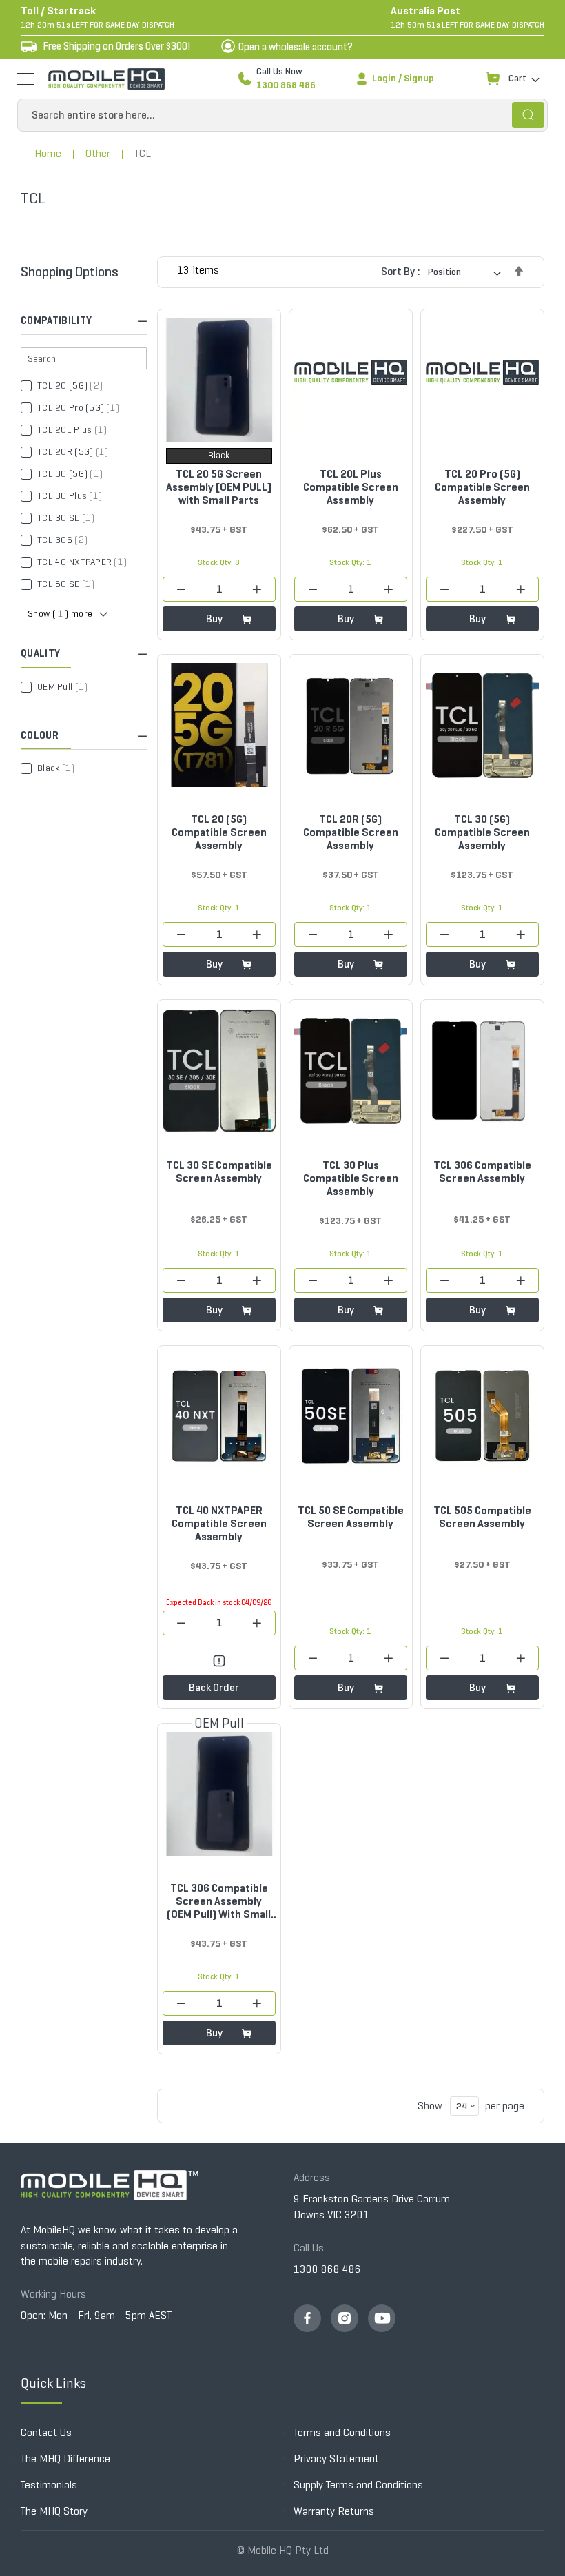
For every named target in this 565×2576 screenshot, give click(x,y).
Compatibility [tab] (56, 320)
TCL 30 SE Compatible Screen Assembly (219, 1172)
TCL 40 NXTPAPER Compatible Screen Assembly (219, 1523)
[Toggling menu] (26, 79)
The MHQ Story (54, 2511)
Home (48, 153)
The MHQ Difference (65, 2459)
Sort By (398, 271)
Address (312, 2177)
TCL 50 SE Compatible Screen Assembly (351, 1517)
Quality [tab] (40, 653)
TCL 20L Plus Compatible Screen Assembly (351, 487)
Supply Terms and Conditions (358, 2485)
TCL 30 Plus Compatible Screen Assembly (351, 1178)
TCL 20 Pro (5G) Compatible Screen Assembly (482, 487)
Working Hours (53, 2294)
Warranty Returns (334, 2511)
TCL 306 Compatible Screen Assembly (482, 1172)
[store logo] (106, 79)
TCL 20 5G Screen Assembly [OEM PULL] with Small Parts (219, 487)
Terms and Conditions (342, 2432)
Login (384, 78)
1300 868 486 (286, 85)
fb (307, 2318)
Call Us (309, 2248)
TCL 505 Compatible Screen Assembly (482, 1517)
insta (345, 2318)
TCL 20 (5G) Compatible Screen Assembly (219, 832)
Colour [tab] (40, 735)
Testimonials (49, 2485)
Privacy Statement (336, 2459)
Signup (419, 78)
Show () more (60, 614)
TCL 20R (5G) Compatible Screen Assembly (351, 832)
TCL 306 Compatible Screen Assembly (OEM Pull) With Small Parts (219, 1901)
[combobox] (282, 115)
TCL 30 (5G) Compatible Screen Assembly (482, 832)
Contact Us (46, 2432)
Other (98, 153)
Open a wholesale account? (296, 47)
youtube (382, 2318)
